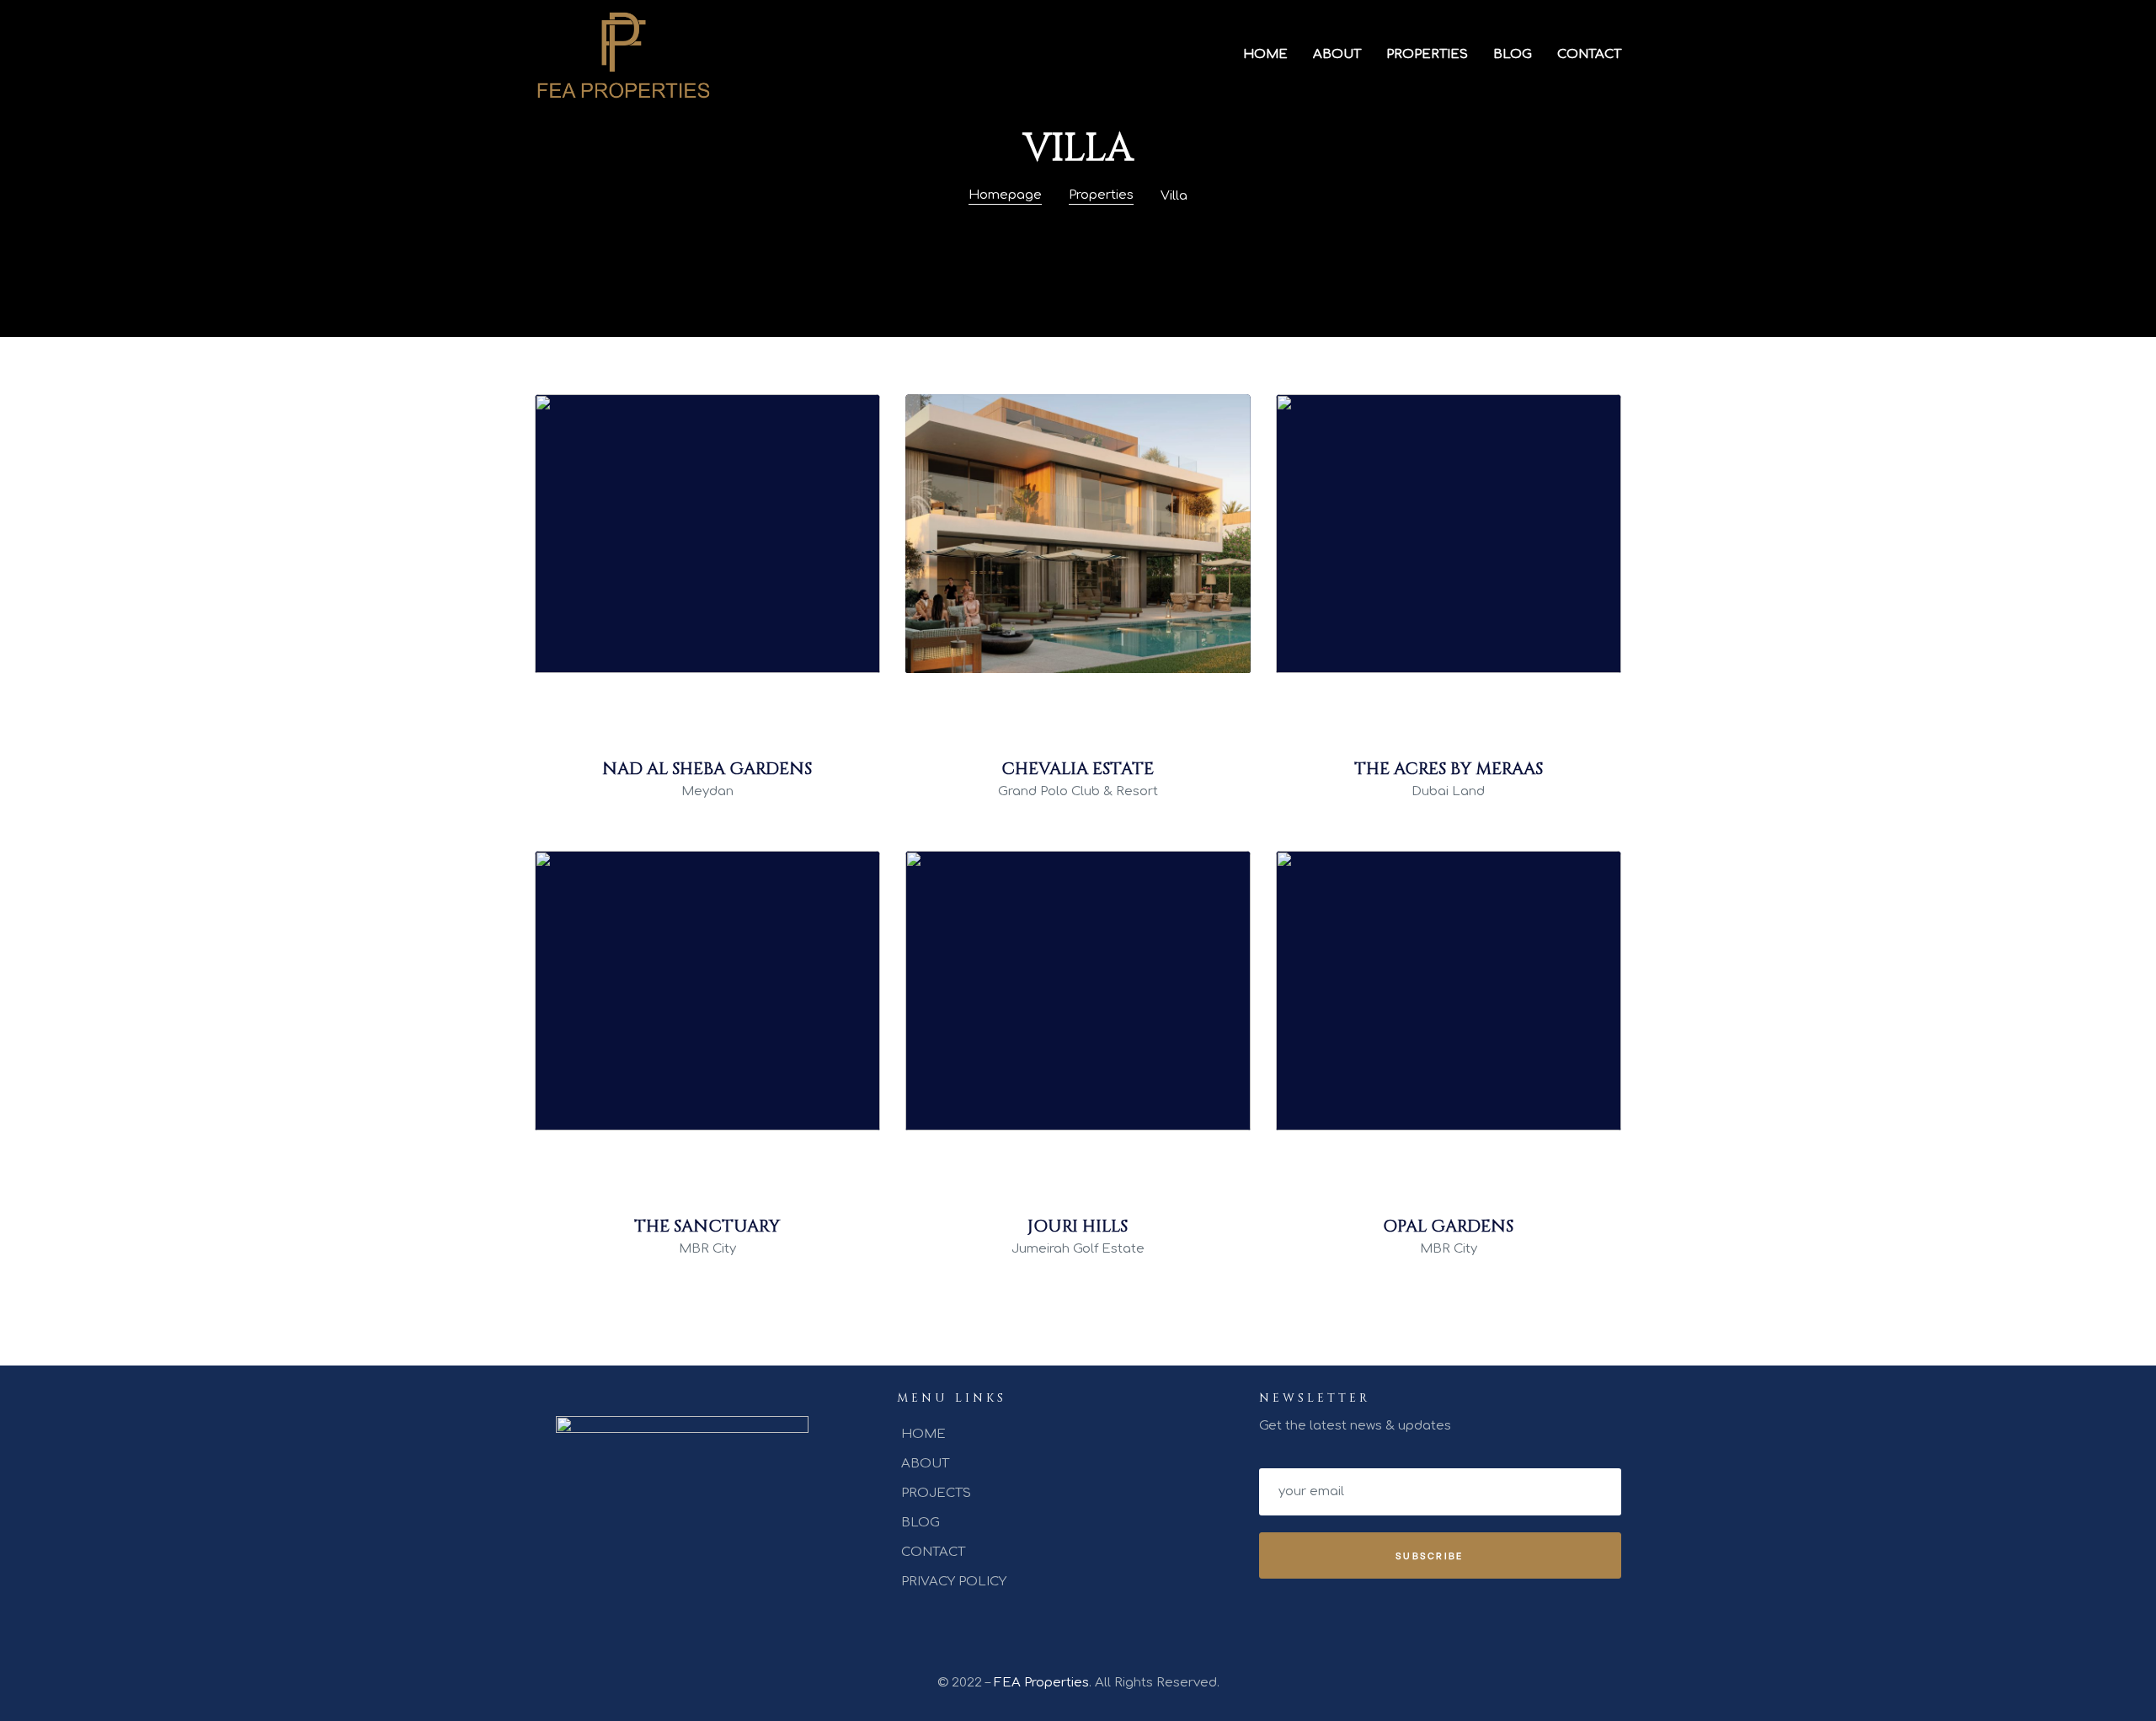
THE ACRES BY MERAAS (1449, 769)
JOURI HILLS (1078, 1226)
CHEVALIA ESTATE (1078, 769)
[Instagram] (650, 1608)
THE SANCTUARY (707, 1226)
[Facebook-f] (622, 1608)
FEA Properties (1041, 1683)
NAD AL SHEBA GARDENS (707, 769)
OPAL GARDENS (1448, 1226)
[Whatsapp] (678, 1608)
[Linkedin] (706, 1608)
